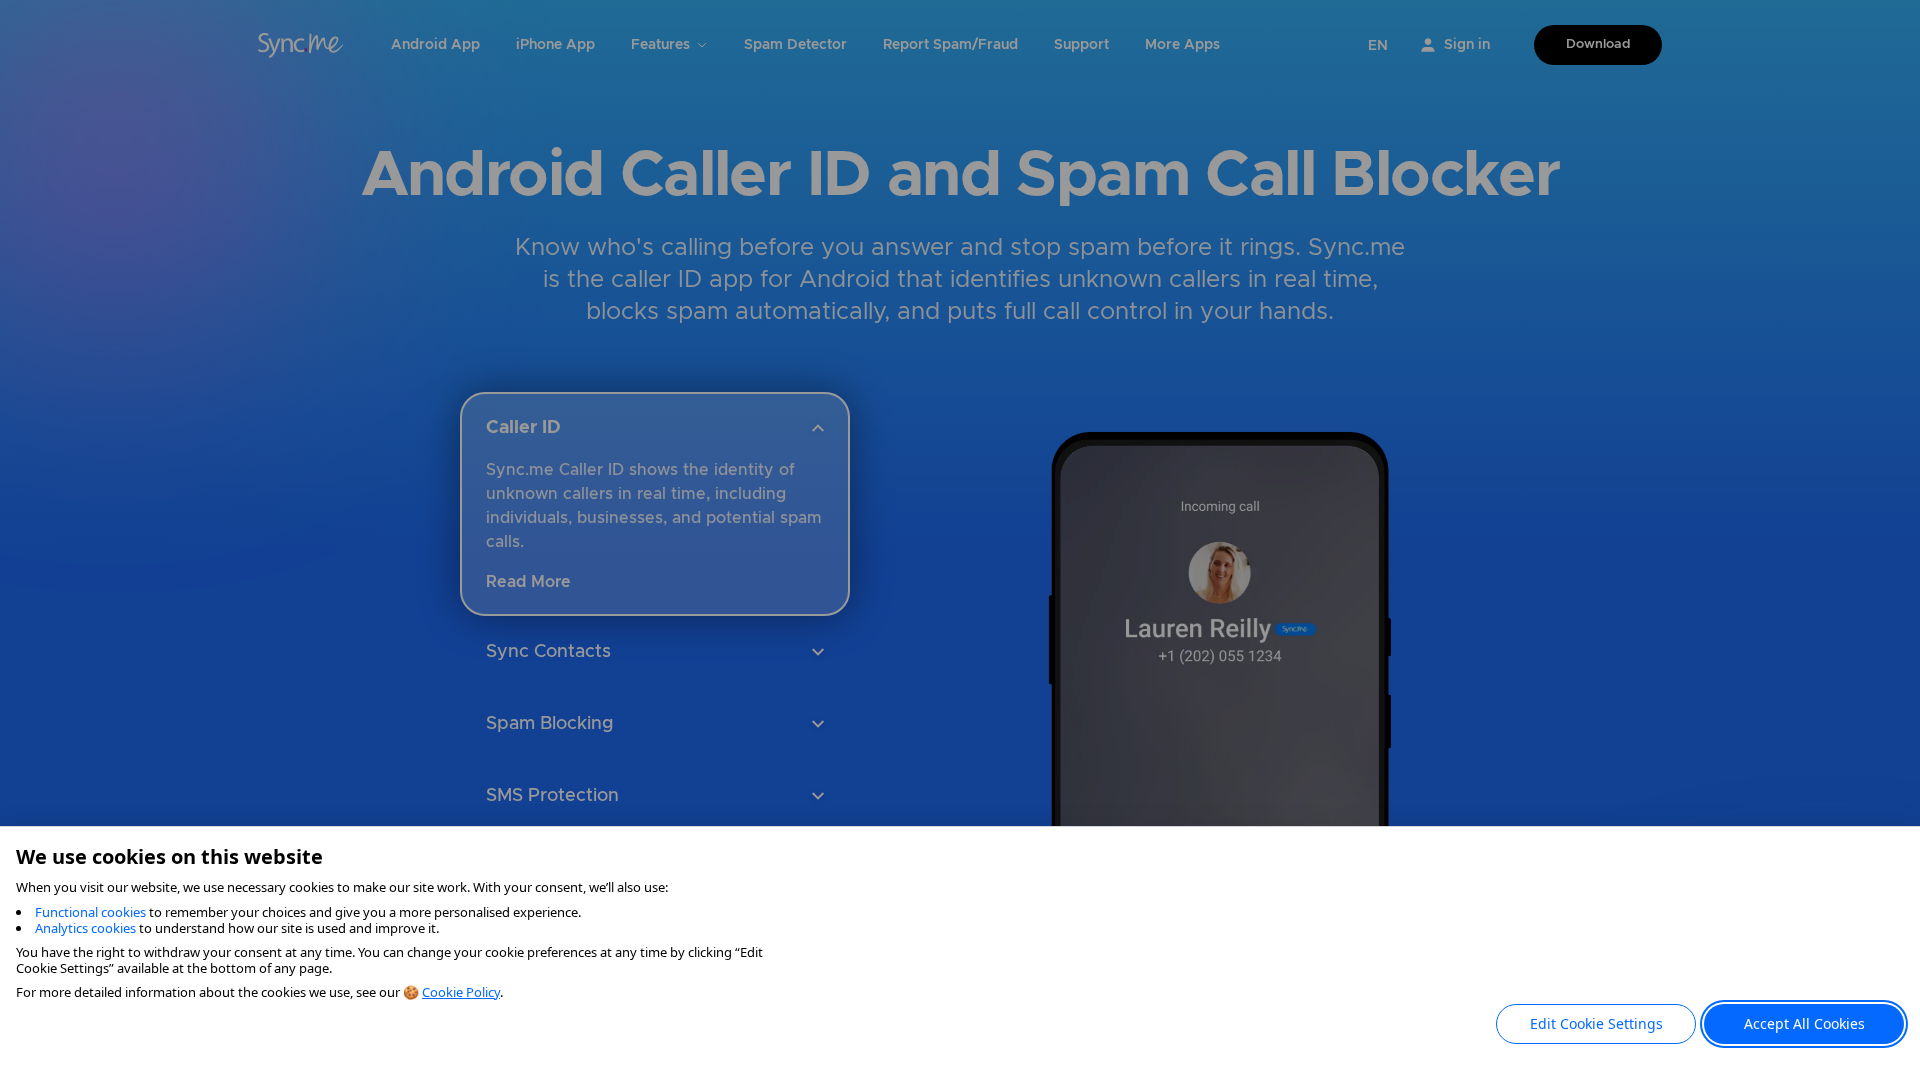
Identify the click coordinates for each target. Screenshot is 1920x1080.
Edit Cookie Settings (1596, 1023)
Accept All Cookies (1804, 1023)
